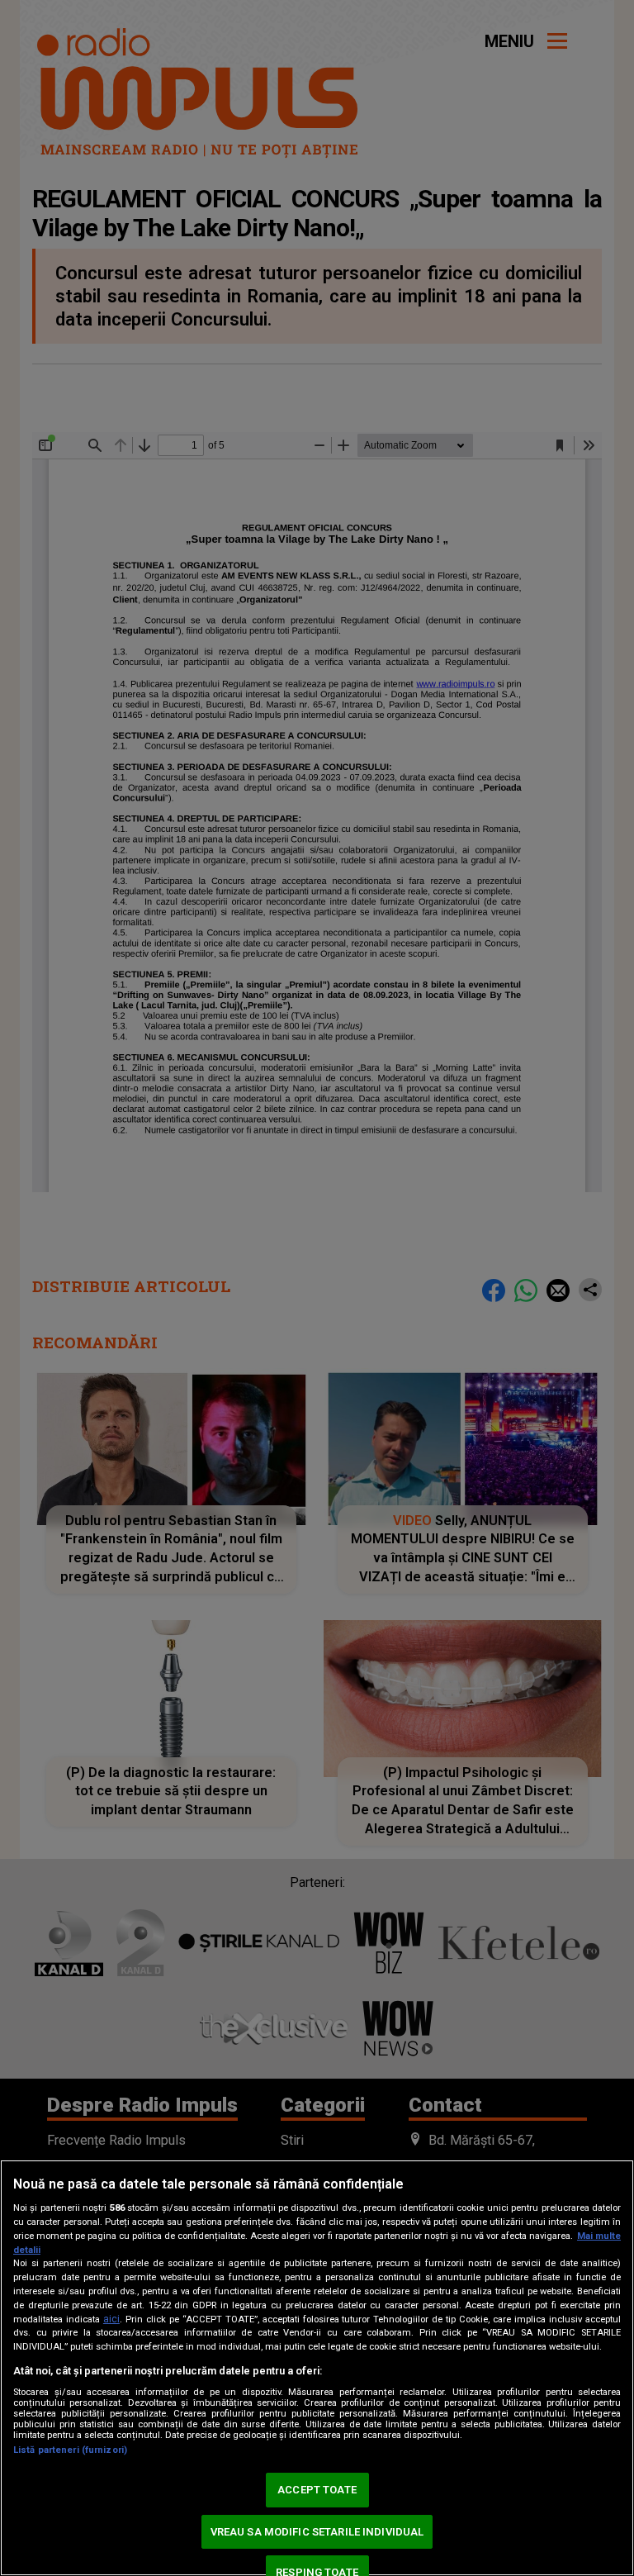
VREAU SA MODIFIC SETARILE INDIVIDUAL (317, 2532)
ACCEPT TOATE (317, 2490)
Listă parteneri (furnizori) (70, 2450)
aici (111, 2319)
